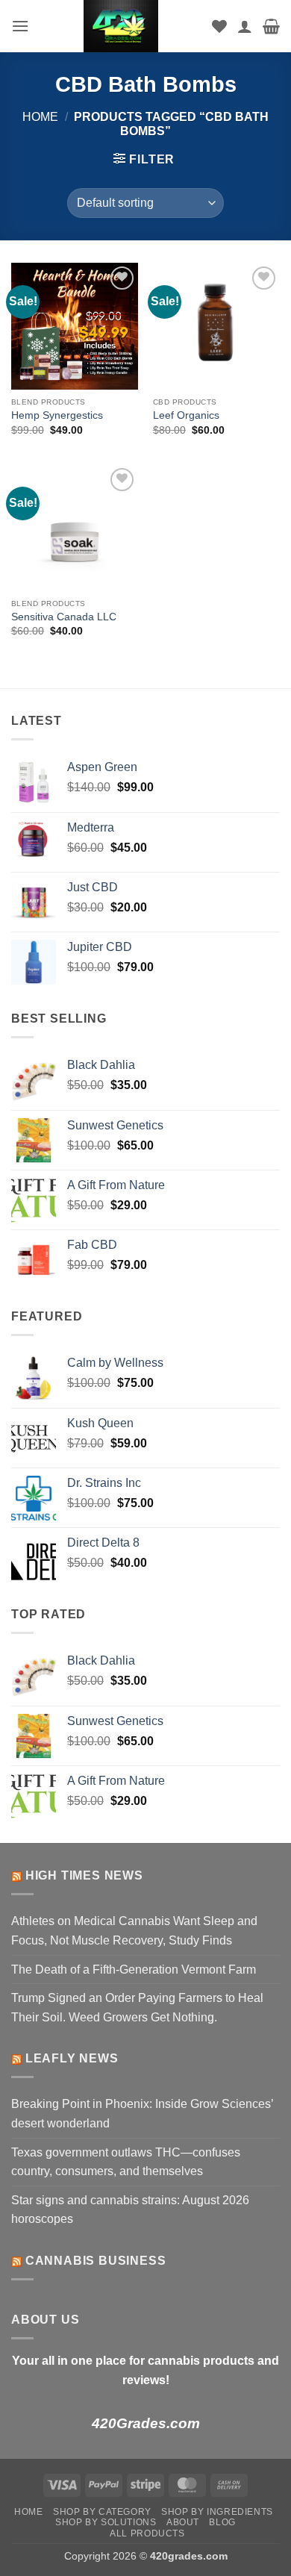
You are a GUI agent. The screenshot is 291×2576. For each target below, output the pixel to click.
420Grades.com (146, 2423)
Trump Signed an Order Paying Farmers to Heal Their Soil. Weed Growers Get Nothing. (137, 2008)
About (183, 2522)
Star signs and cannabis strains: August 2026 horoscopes (130, 2210)
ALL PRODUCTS (147, 2533)
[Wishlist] (219, 26)
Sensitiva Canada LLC (64, 617)
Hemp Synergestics (57, 415)
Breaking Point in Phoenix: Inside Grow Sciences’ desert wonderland (142, 2114)
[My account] (245, 26)
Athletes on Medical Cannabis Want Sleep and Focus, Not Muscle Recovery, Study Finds (134, 1931)
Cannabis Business (96, 2261)
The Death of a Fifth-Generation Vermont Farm (134, 1970)
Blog (222, 2522)
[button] (20, 26)
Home (40, 117)
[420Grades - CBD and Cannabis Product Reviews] (121, 26)
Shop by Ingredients (217, 2512)
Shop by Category (102, 2512)
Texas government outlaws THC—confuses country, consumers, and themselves (126, 2162)
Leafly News (72, 2058)
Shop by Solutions (106, 2522)
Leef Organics (186, 415)
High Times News (84, 1875)
